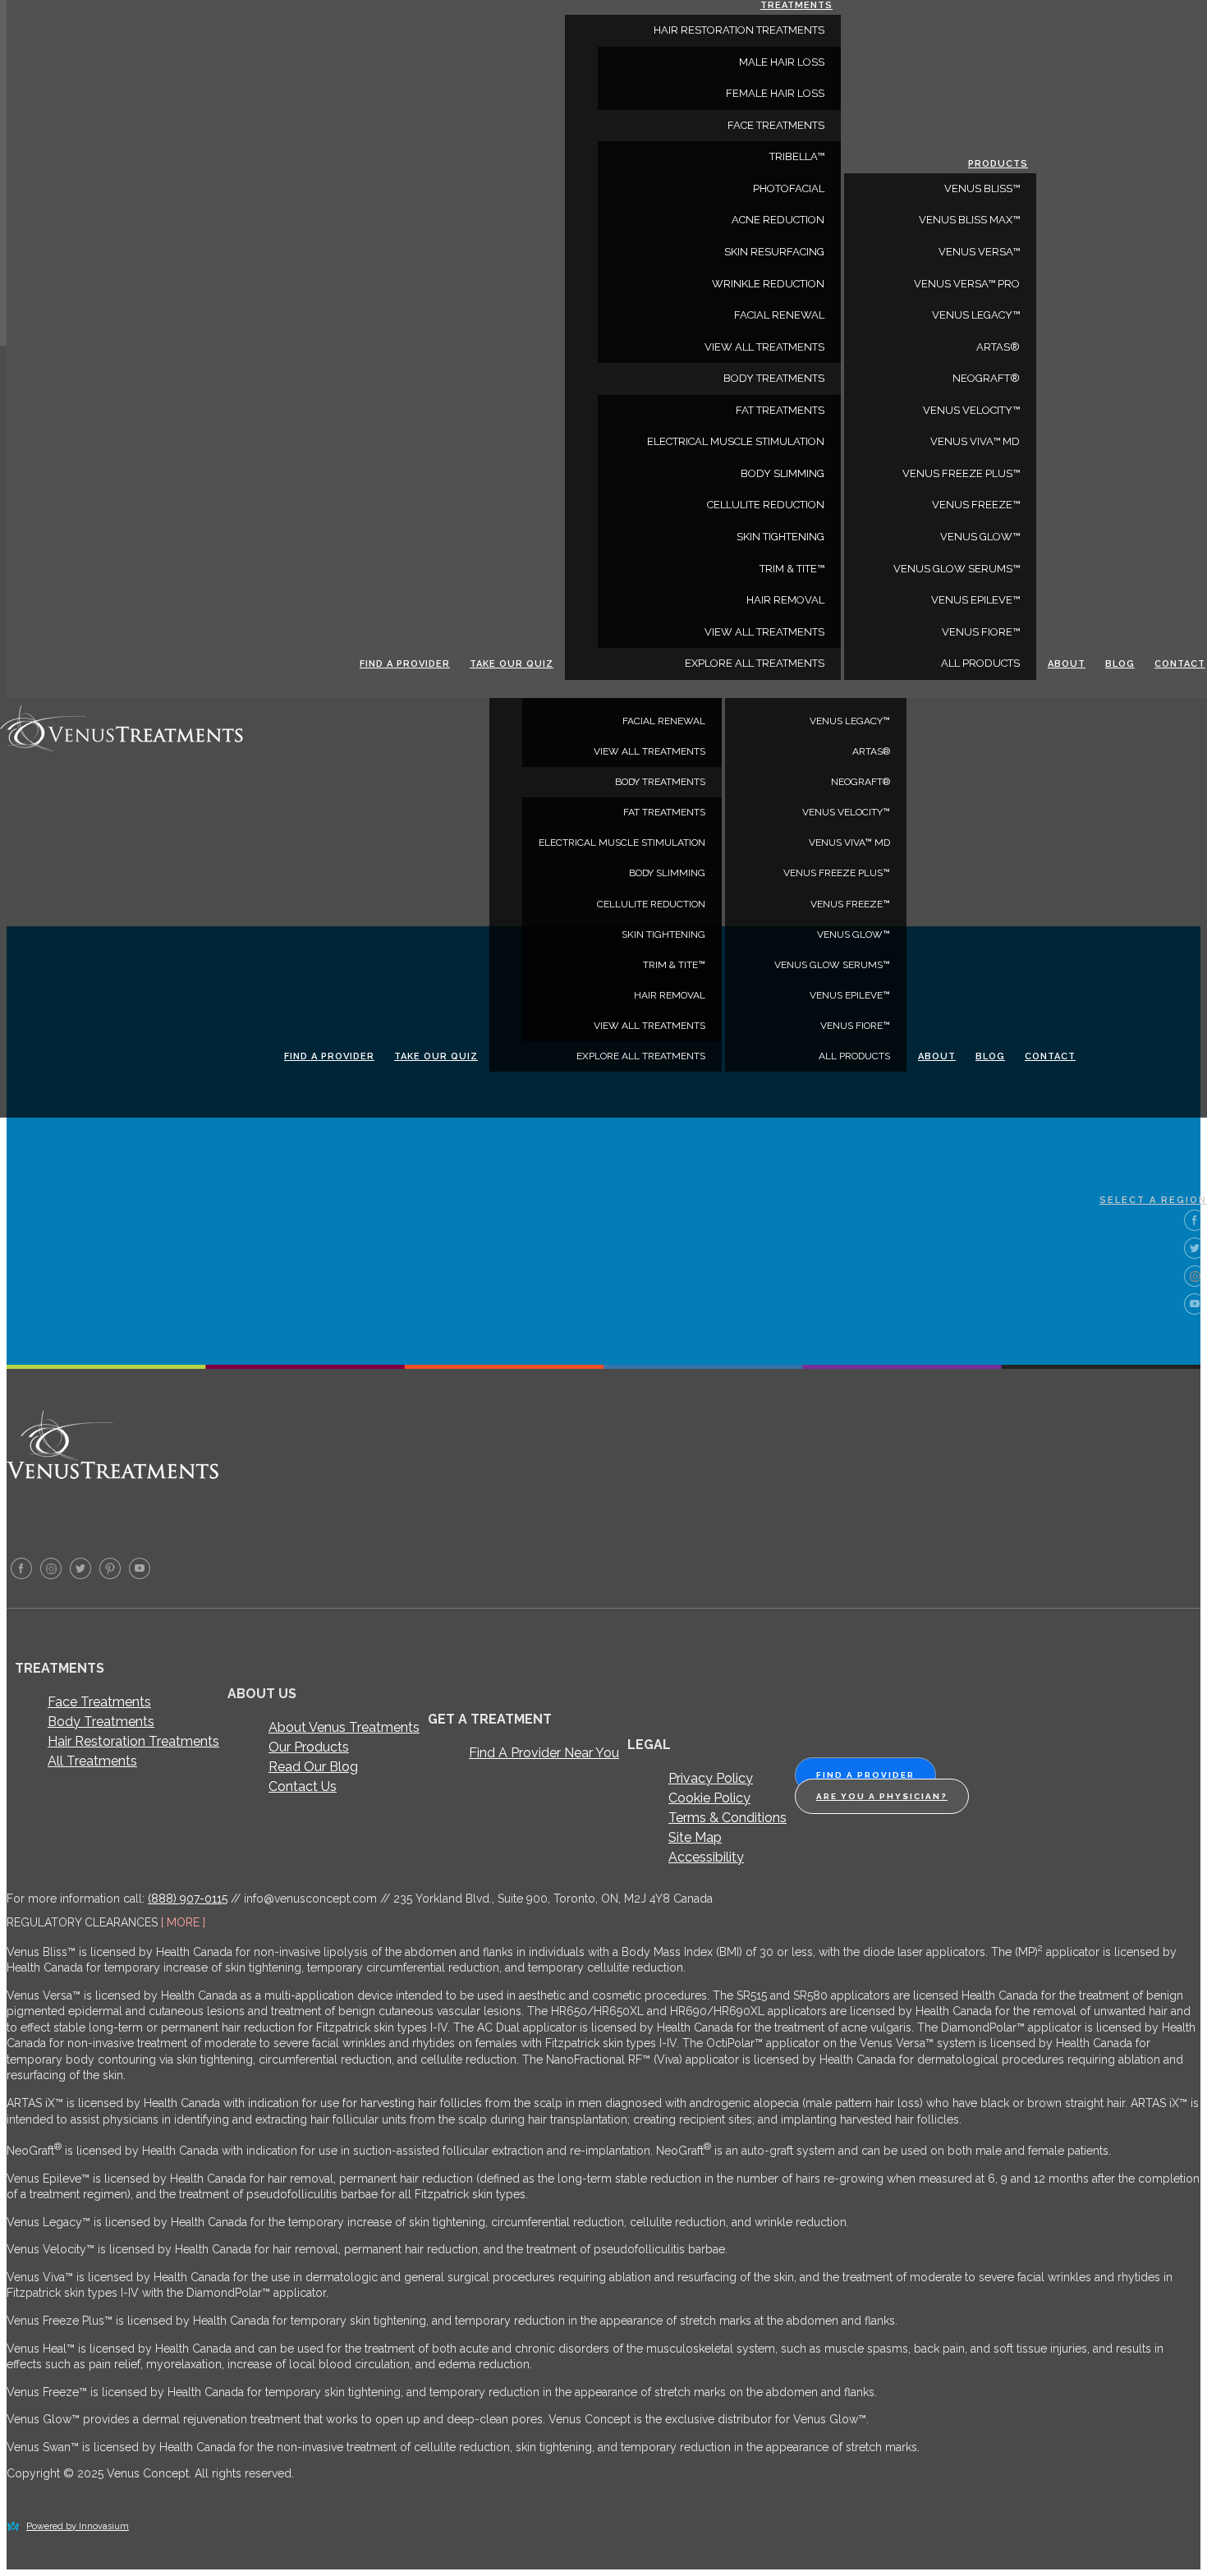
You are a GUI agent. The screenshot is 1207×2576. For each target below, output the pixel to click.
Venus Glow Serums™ (832, 965)
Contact (1050, 1056)
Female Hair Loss (775, 93)
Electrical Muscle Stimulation (622, 843)
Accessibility (706, 1857)
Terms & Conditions (727, 1818)
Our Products (309, 1747)
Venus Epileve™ (850, 995)
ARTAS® (871, 751)
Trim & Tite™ (674, 965)
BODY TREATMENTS (660, 782)
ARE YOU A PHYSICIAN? (882, 1796)
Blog (990, 1056)
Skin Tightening (663, 934)
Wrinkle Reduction (768, 284)
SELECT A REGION (1153, 1200)
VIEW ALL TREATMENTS (649, 751)
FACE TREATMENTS (776, 125)
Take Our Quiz (436, 1056)
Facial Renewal (664, 721)
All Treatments (92, 1761)
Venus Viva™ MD (849, 843)
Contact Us (303, 1786)
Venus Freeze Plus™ (837, 873)
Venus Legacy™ (850, 721)
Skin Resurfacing (774, 252)
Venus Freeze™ (850, 904)
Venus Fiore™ (855, 1026)
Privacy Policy (711, 1778)
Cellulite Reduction (651, 904)
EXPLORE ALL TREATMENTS (641, 1056)
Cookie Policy (709, 1798)
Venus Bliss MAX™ (969, 220)
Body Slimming (667, 873)
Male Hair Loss (782, 62)
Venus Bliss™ (982, 188)
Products (998, 164)
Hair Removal (670, 995)
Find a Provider (329, 1056)
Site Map (695, 1837)
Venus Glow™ (854, 934)
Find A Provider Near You (544, 1753)
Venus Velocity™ (846, 812)
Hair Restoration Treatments (133, 1741)
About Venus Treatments (344, 1727)
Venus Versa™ (979, 252)
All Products (854, 1056)
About (937, 1056)
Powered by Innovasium (78, 2526)
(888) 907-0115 (188, 1899)
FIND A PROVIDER (865, 1775)
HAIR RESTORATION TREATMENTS (739, 30)
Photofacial (789, 188)
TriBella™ (797, 156)
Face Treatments (99, 1702)
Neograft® (861, 782)
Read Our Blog (313, 1767)
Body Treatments (101, 1722)
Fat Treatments (664, 812)
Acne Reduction (778, 220)
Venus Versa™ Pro (967, 284)
